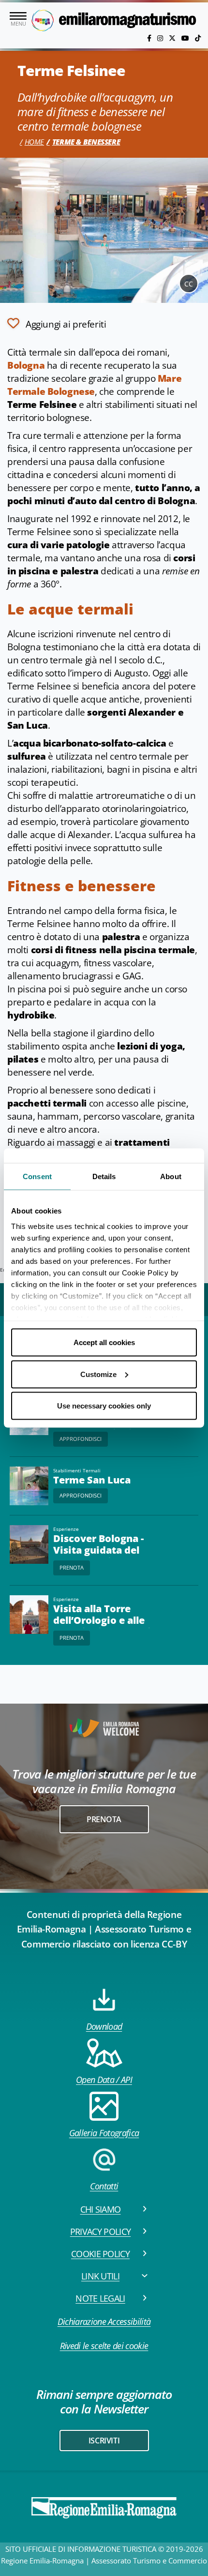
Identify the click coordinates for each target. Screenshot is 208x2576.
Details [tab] (104, 1176)
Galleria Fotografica (104, 2133)
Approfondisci (81, 1439)
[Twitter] (173, 38)
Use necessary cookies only (104, 1406)
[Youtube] (186, 38)
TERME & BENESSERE (86, 142)
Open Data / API (104, 2080)
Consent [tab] (37, 1176)
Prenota (72, 1567)
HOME (34, 142)
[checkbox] (57, 323)
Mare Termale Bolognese (94, 385)
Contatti (104, 2186)
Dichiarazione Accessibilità (104, 2321)
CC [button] (189, 284)
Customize (98, 1374)
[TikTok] (198, 38)
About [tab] (171, 1176)
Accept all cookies (104, 1342)
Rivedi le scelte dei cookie (104, 2346)
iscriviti (104, 2441)
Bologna (26, 365)
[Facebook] (150, 38)
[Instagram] (161, 38)
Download (104, 2026)
